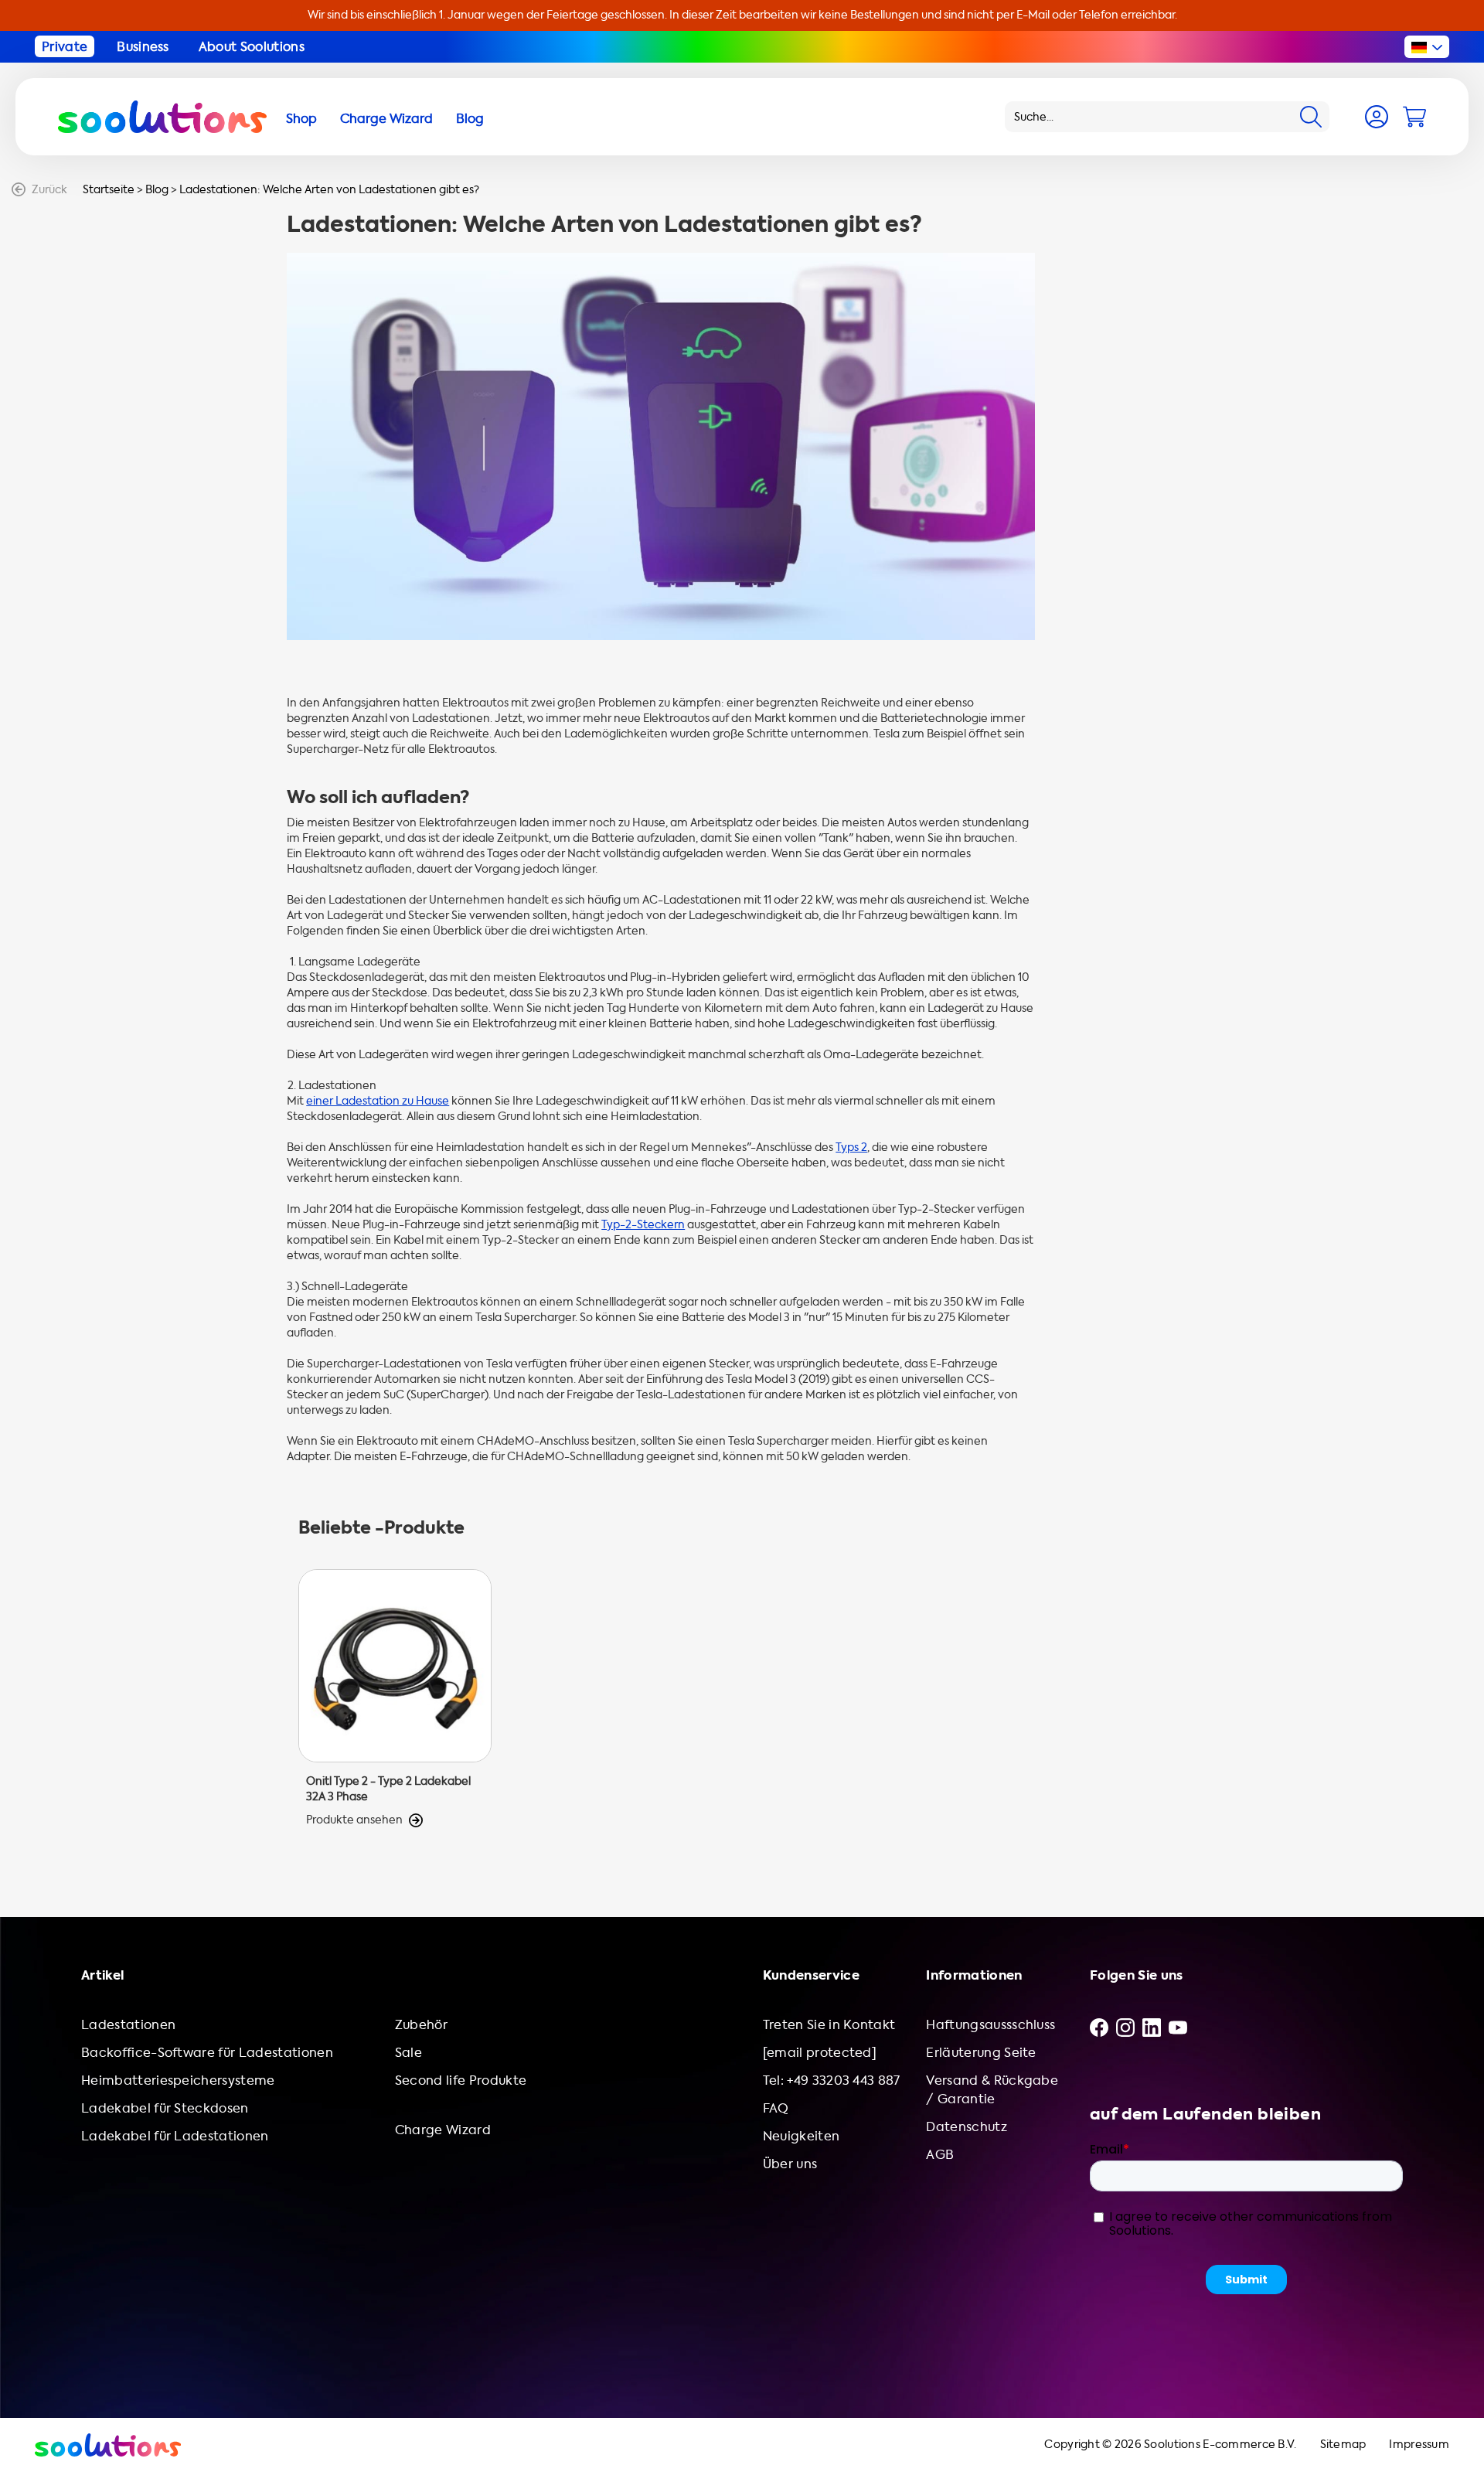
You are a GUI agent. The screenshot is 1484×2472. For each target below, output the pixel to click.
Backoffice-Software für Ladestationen (207, 2053)
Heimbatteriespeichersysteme (178, 2080)
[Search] (1311, 117)
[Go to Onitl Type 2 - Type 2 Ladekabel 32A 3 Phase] (395, 1699)
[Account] (1377, 117)
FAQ (776, 2108)
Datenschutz (967, 2127)
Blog (157, 190)
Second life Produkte (461, 2080)
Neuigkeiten (802, 2136)
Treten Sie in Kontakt (829, 2025)
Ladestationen (128, 2025)
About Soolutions (252, 47)
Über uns (790, 2164)
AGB (940, 2155)
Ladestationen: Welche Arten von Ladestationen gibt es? (329, 190)
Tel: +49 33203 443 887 (832, 2080)
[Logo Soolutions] (162, 117)
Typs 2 (851, 1147)
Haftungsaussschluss (990, 2025)
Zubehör (421, 2025)
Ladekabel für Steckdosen (165, 2108)
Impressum (1419, 2445)
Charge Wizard (443, 2130)
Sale (408, 2053)
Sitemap (1343, 2445)
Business (143, 47)
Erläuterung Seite (981, 2053)
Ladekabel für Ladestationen (175, 2136)
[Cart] (1414, 117)
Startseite (109, 190)
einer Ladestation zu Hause (378, 1101)
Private (65, 47)
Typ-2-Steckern (643, 1225)
